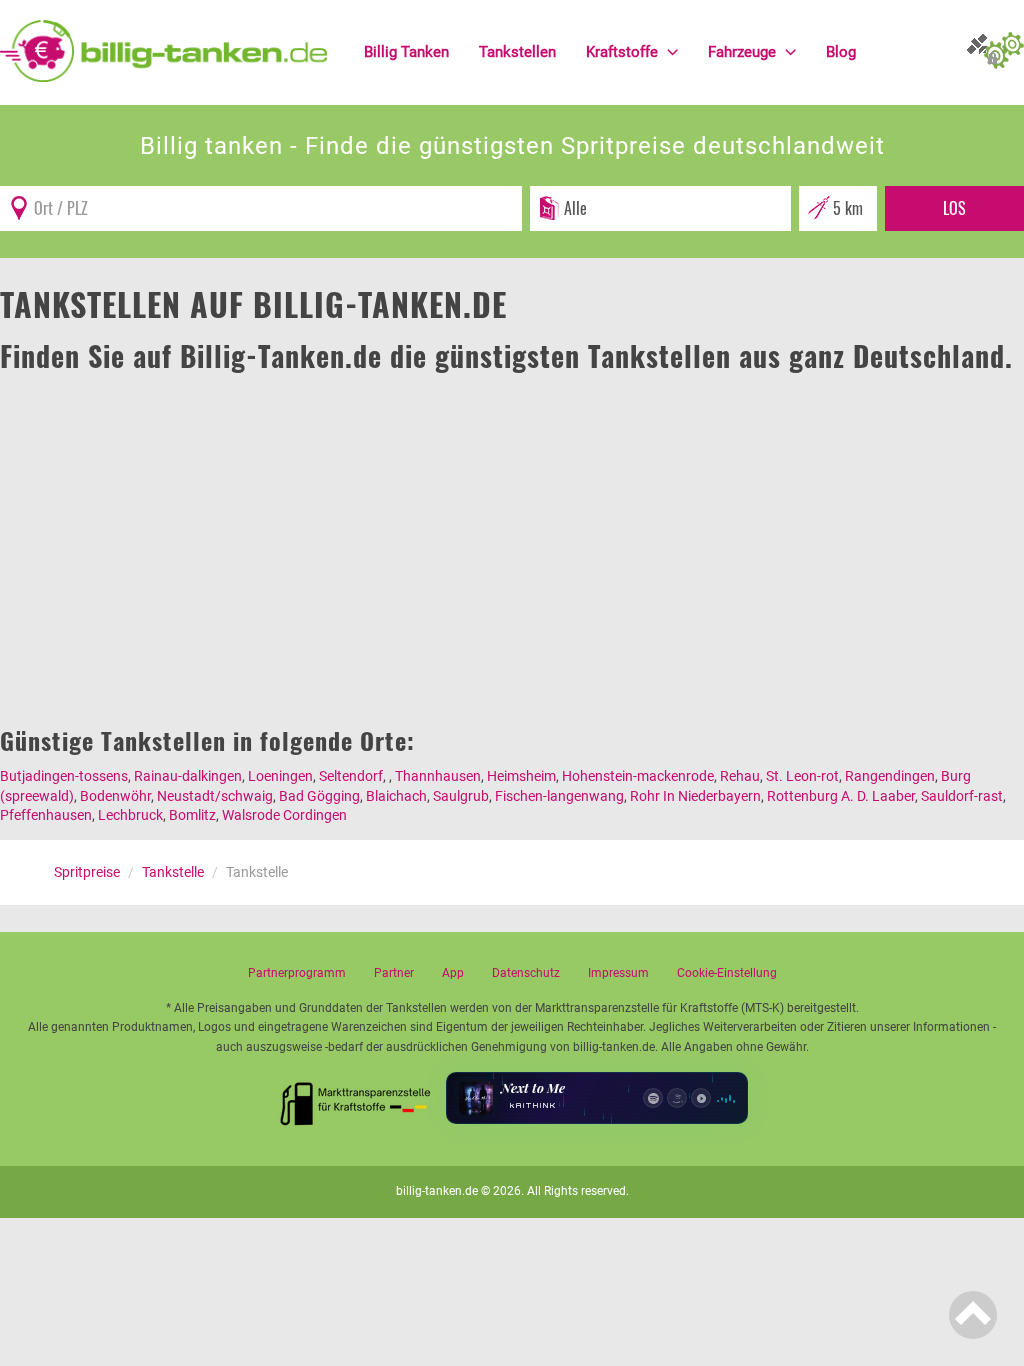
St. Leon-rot (802, 776)
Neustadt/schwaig (215, 796)
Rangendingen (890, 776)
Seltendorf (351, 776)
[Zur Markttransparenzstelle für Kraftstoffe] (356, 1098)
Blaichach (396, 796)
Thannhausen (438, 776)
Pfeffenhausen (46, 815)
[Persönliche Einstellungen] (1004, 52)
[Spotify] (653, 1098)
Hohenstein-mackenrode (638, 776)
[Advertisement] (512, 527)
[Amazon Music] (677, 1098)
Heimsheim (521, 776)
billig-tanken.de (437, 1191)
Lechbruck (130, 815)
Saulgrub (461, 796)
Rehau (740, 776)
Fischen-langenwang (559, 796)
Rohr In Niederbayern (695, 796)
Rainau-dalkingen (188, 776)
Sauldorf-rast (962, 796)
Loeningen (280, 776)
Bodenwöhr (115, 796)
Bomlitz (192, 815)
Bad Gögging (319, 796)
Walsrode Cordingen (284, 815)
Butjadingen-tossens (64, 776)
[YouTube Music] (701, 1098)
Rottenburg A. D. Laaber (841, 796)
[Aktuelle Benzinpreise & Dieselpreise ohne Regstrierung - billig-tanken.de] (163, 50)
